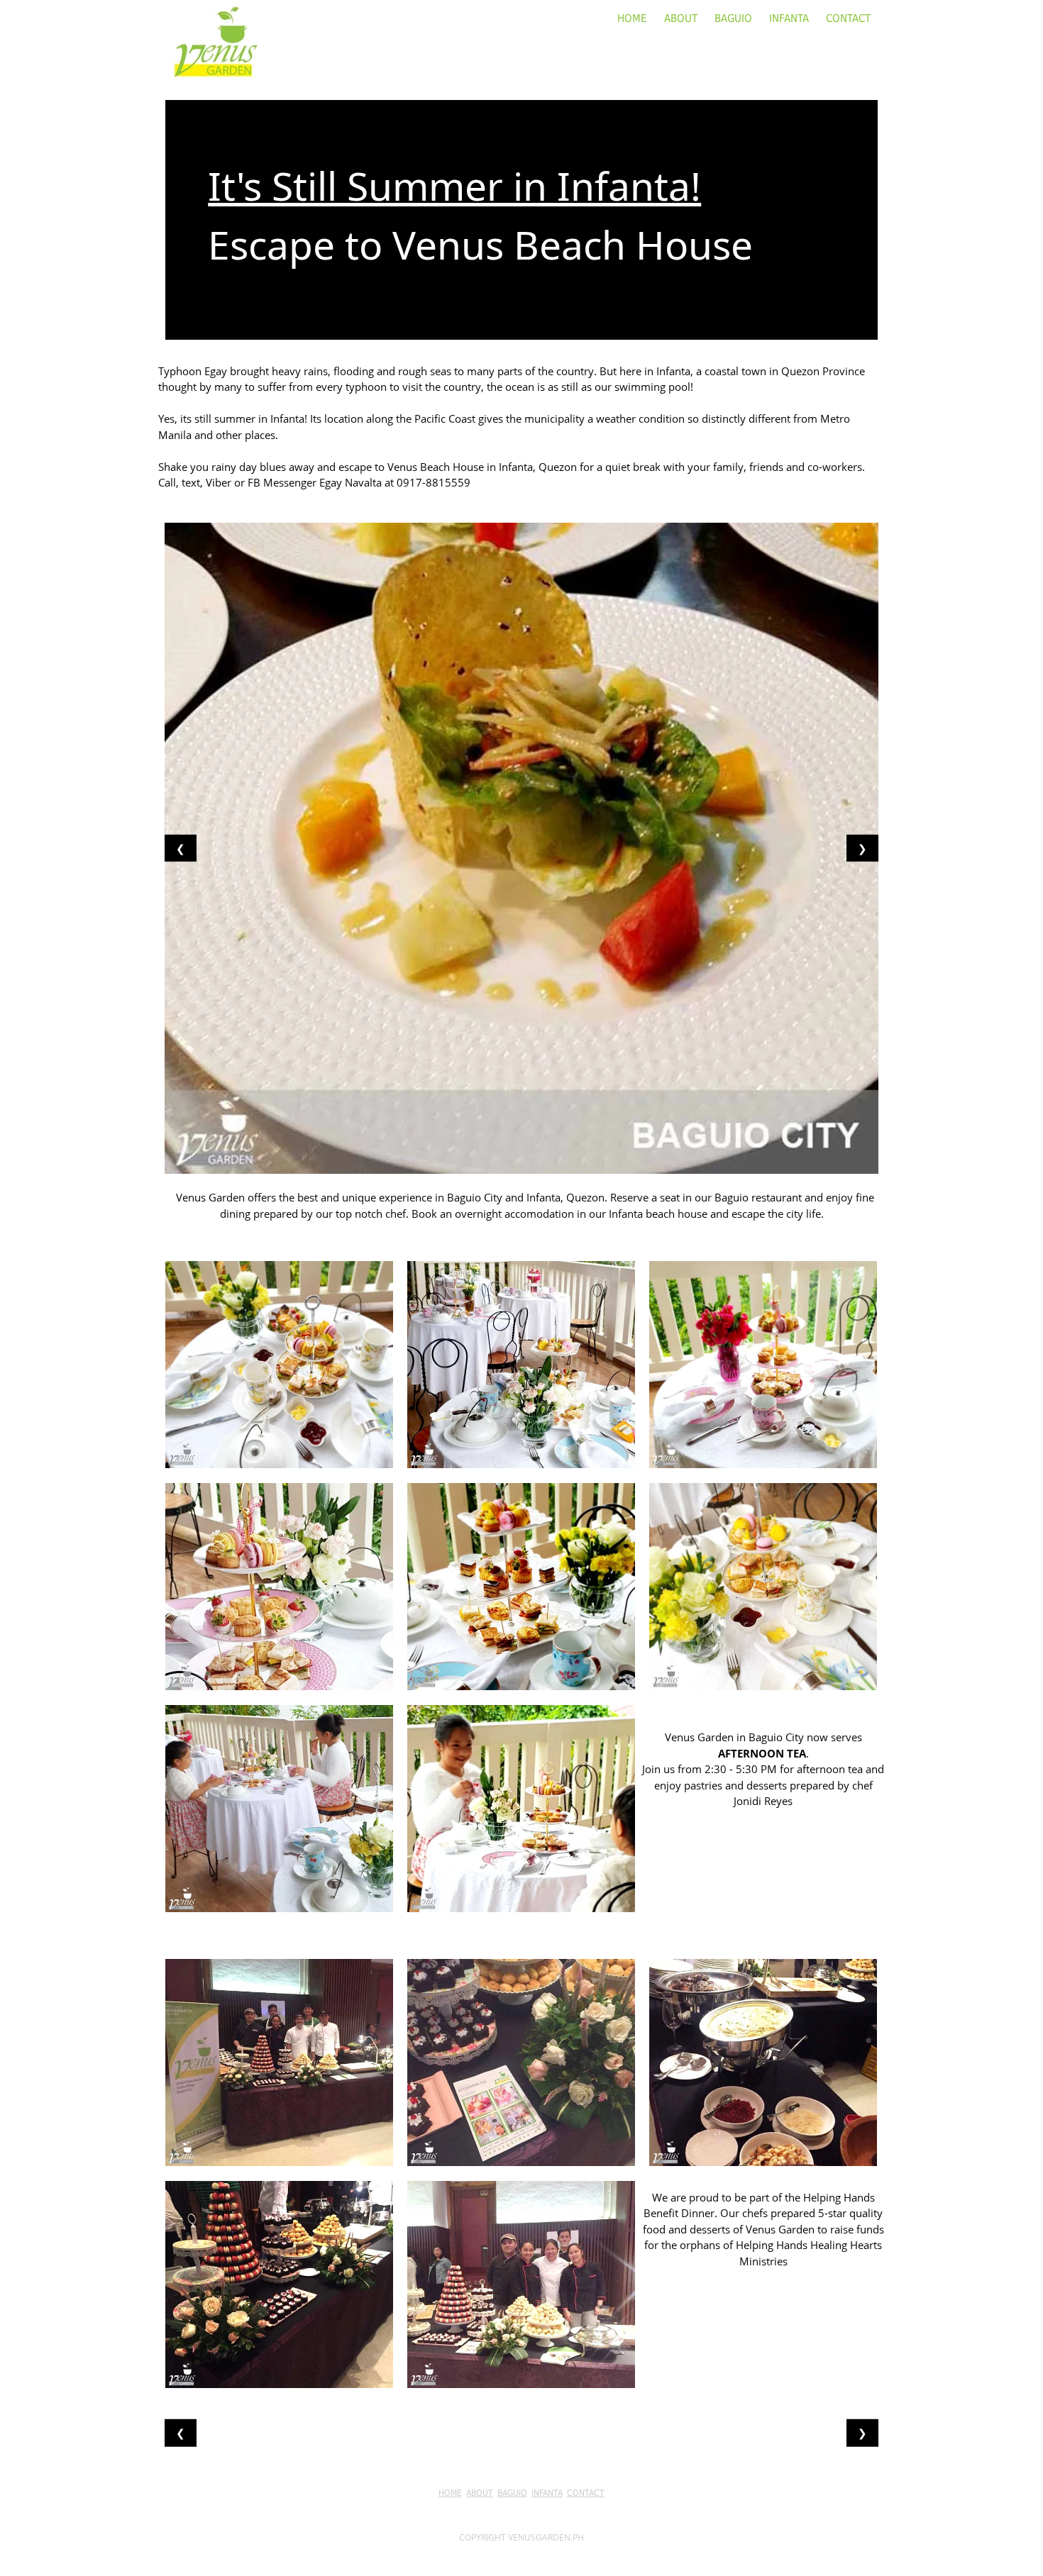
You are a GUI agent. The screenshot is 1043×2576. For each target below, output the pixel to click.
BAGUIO (733, 18)
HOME (632, 18)
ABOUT (681, 18)
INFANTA (789, 18)
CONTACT (848, 18)
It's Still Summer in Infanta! (454, 185)
